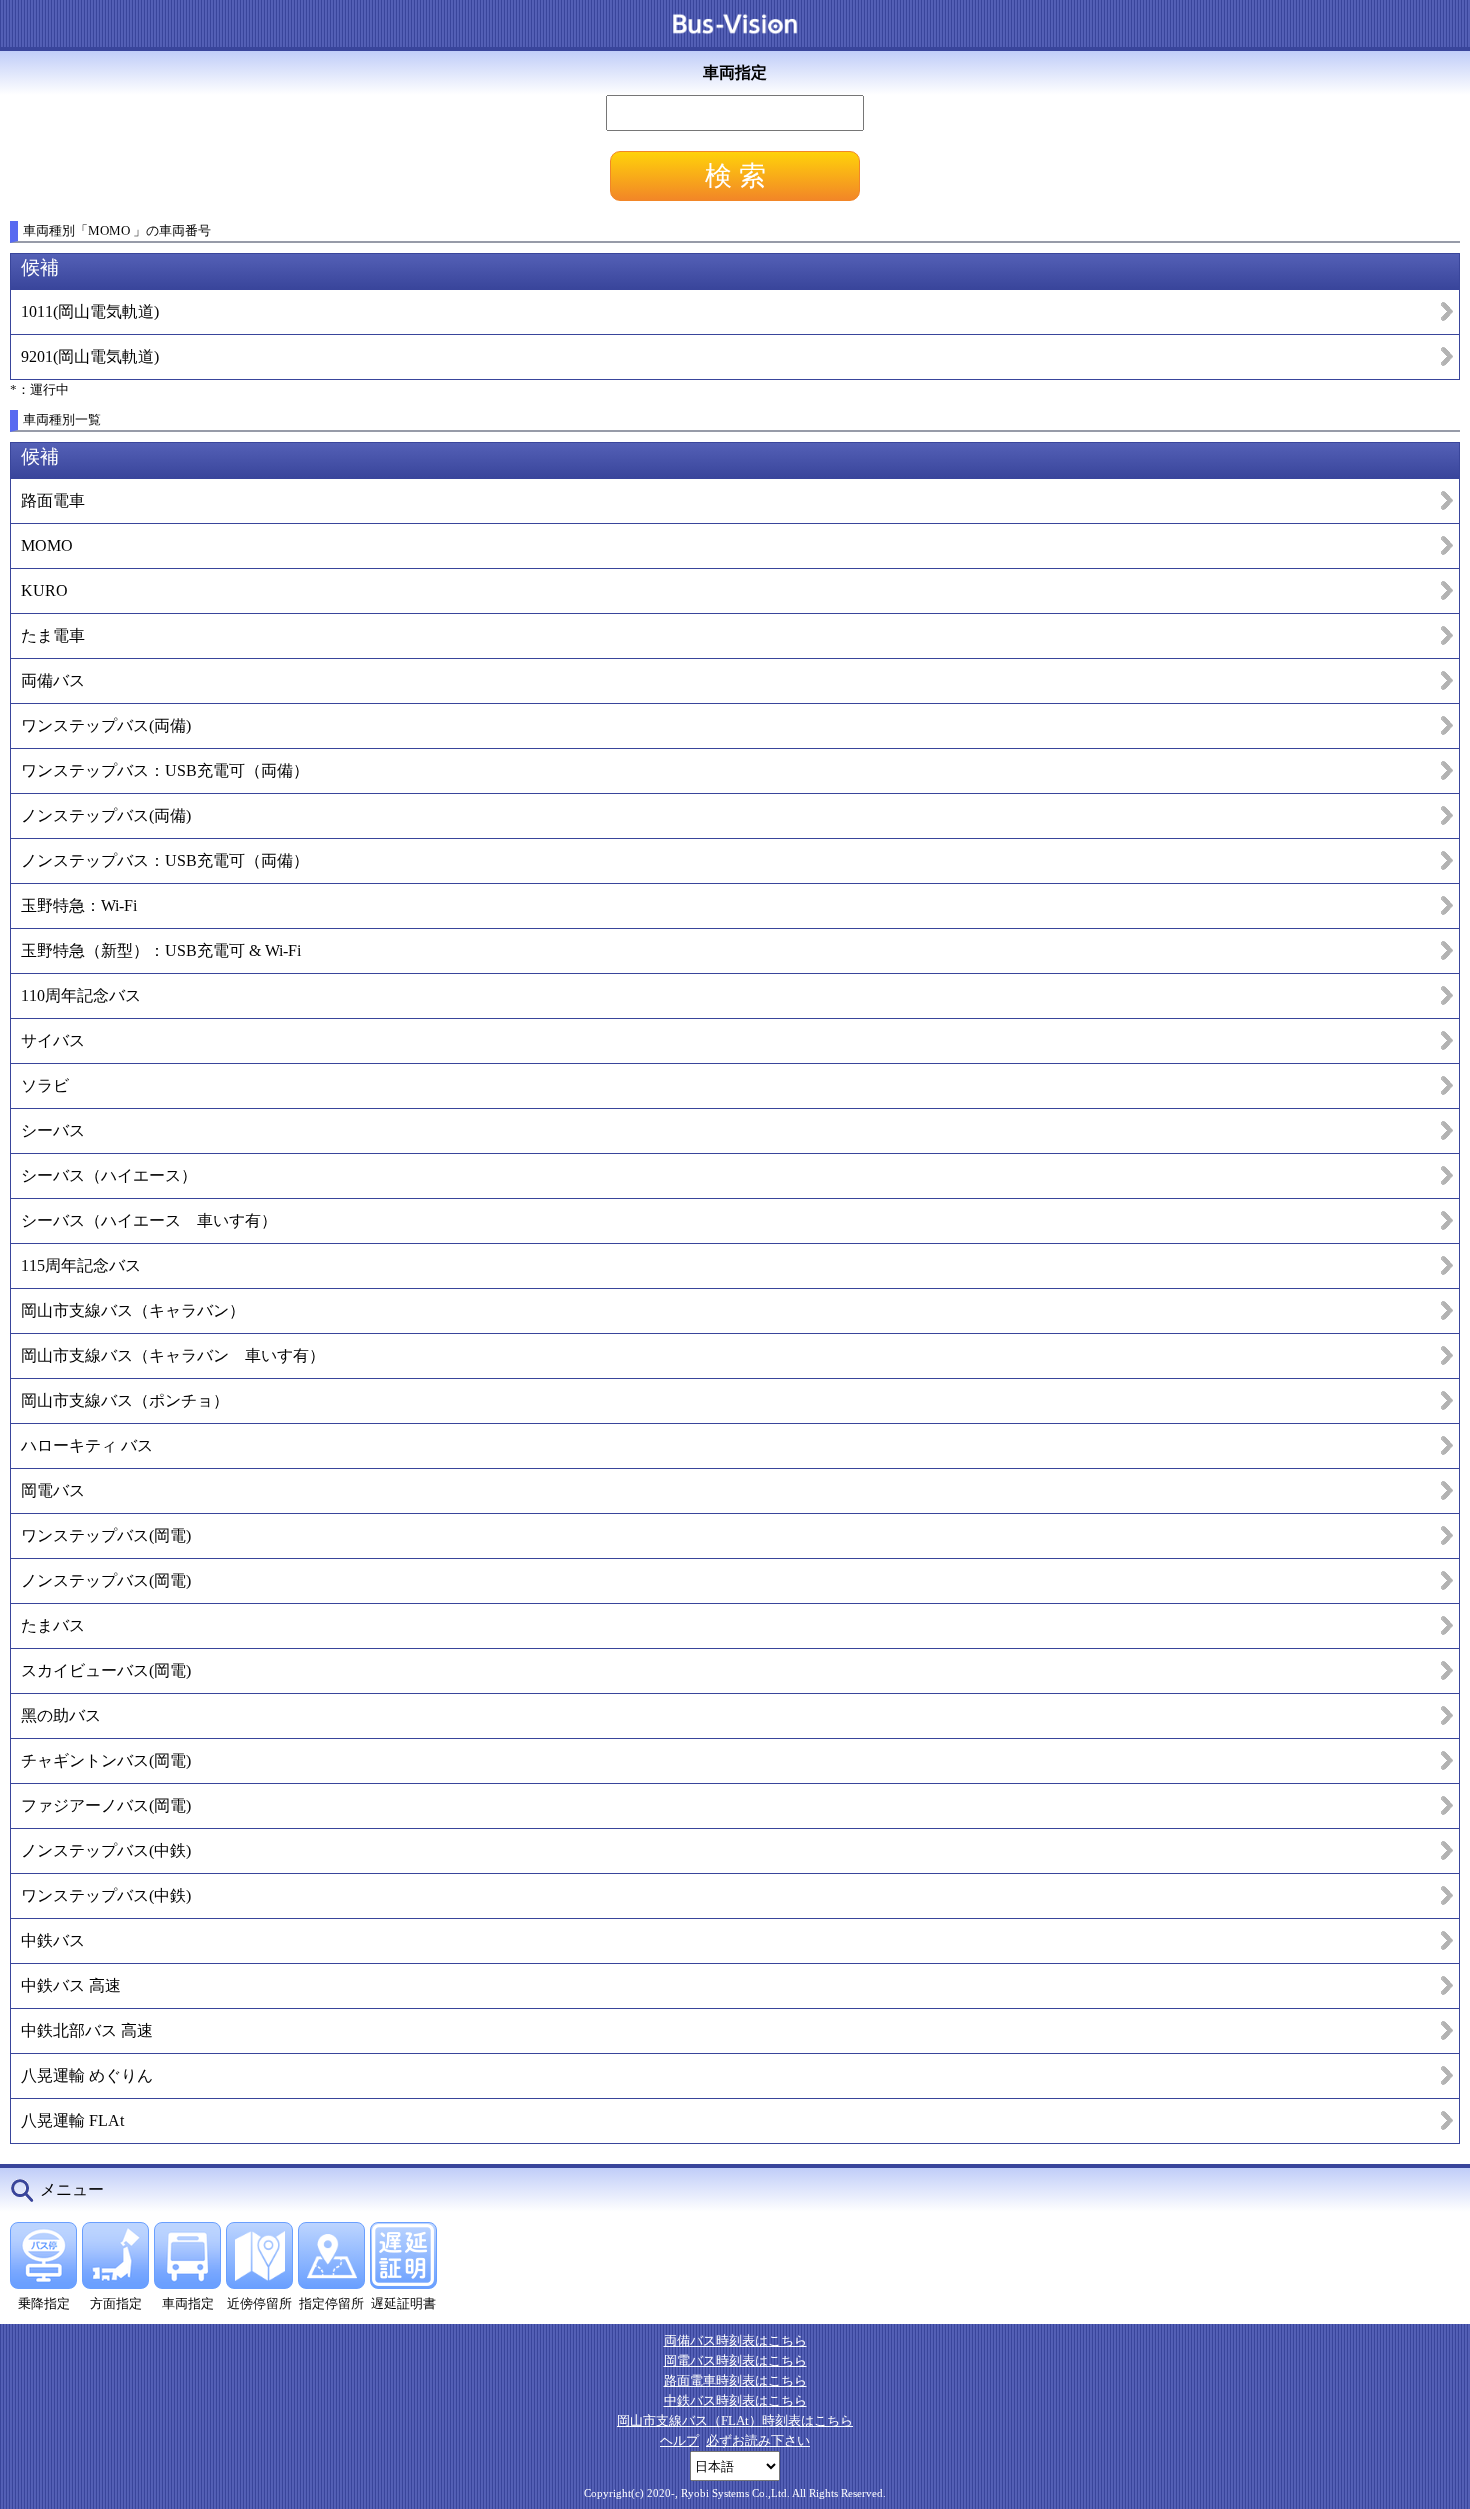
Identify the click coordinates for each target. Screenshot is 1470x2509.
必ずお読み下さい (758, 2440)
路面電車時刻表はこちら (735, 2380)
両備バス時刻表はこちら (735, 2340)
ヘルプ (679, 2440)
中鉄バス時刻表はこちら (735, 2400)
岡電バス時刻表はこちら (735, 2360)
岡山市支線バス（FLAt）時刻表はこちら (735, 2420)
